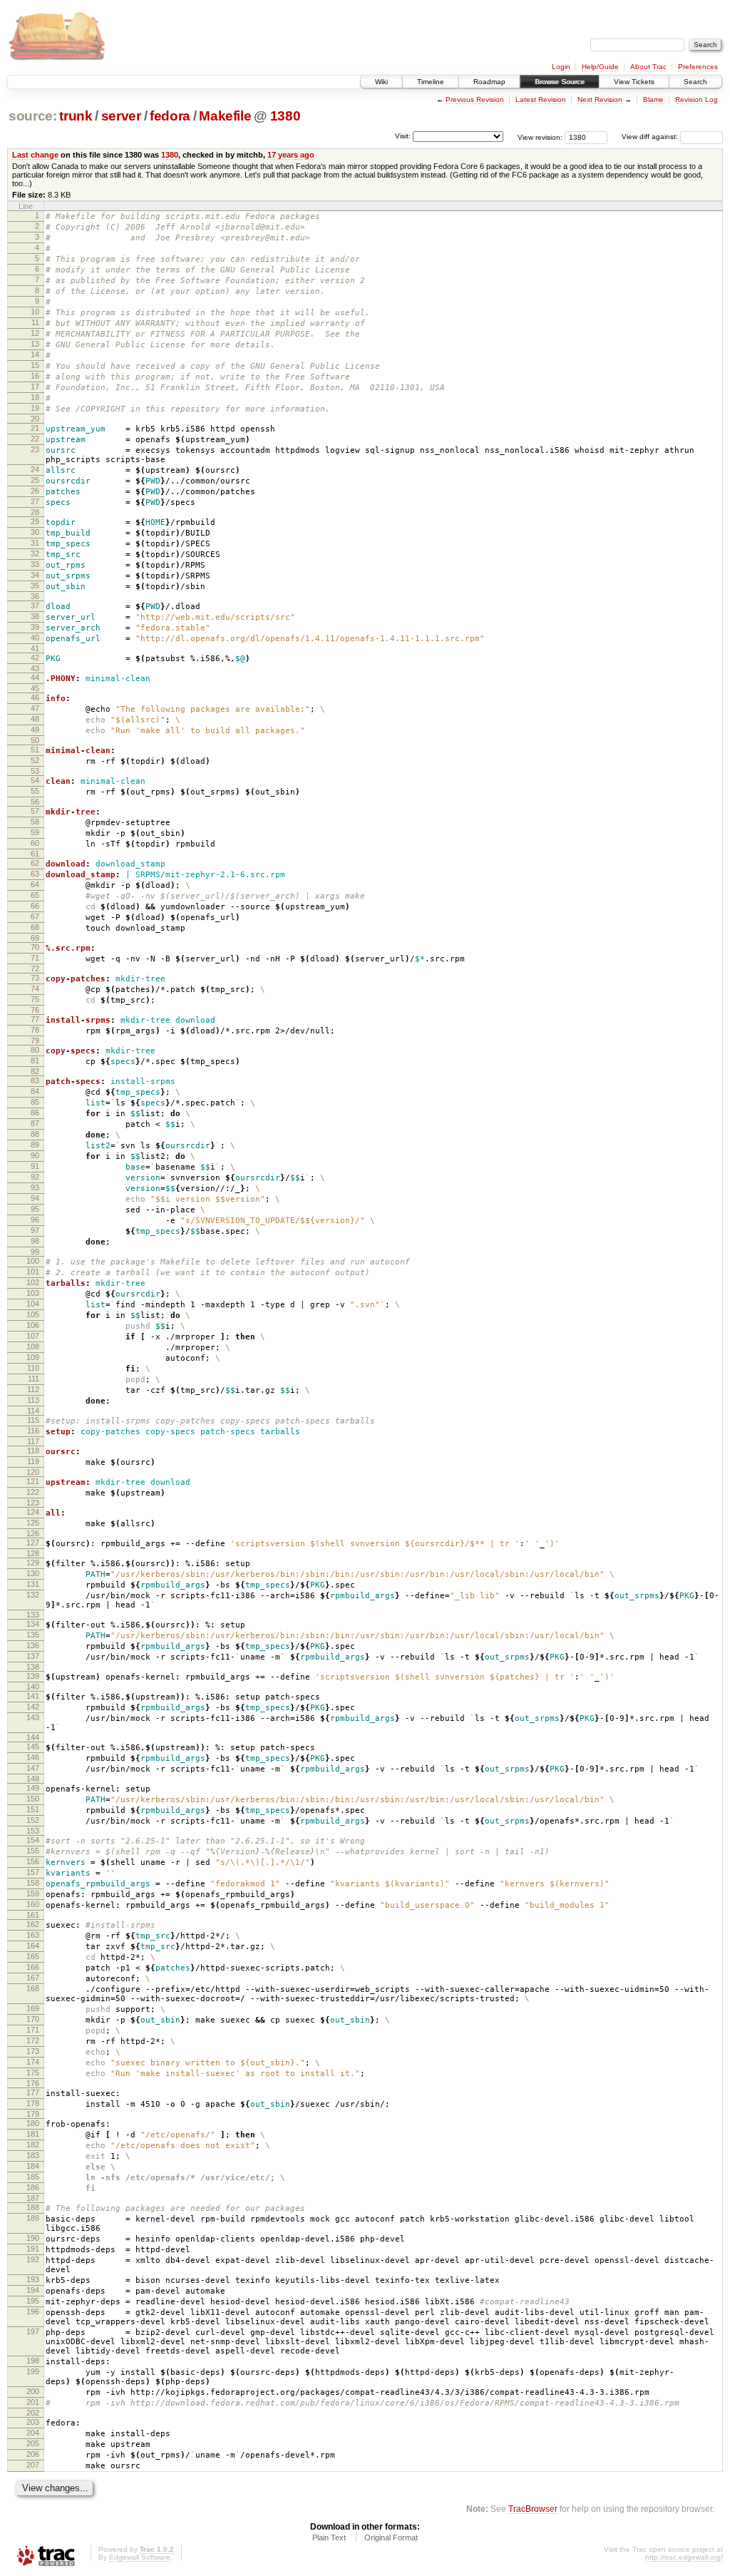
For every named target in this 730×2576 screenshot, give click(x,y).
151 (33, 1809)
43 (35, 668)
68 (35, 927)
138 (33, 1667)
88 (35, 1134)
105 (33, 1314)
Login (561, 67)
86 (35, 1113)
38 (35, 616)
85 (35, 1102)
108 (33, 1346)
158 (33, 1883)
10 (35, 312)
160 (33, 1904)
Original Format (391, 2537)
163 (33, 1935)
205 (33, 2443)
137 (33, 1656)
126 (33, 1533)
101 (33, 1272)
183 (33, 2155)
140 (33, 1687)
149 (33, 1788)
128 (33, 1553)
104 (33, 1304)
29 (35, 521)
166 (33, 1967)
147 (33, 1768)
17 (35, 387)
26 (35, 491)
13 (35, 344)
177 (33, 2092)
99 (35, 1252)
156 (33, 1861)
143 (33, 1717)
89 (35, 1145)
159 (33, 1893)
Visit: (403, 136)
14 (35, 354)
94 (35, 1198)
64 (35, 884)
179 (33, 2114)
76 (35, 1010)
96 (35, 1220)
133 (33, 1615)
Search (695, 82)
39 (35, 627)
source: (33, 116)
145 (33, 1747)
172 (33, 2040)
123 (33, 1503)
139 (33, 1676)
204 (33, 2433)
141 (33, 1696)
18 (35, 397)
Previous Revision (475, 99)
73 (35, 978)
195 (33, 2301)
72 (35, 968)
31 (35, 543)
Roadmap (489, 82)
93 (35, 1187)
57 (35, 811)
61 (35, 854)
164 (33, 1946)
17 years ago (291, 155)
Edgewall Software (140, 2557)
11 (35, 322)
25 (35, 480)
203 (33, 2422)
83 (35, 1080)
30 (35, 532)
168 (33, 1988)
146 (33, 1757)
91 (35, 1166)
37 (35, 605)
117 (33, 1441)
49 (35, 730)
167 (33, 1978)
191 (33, 2249)
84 (35, 1091)
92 (35, 1177)
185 (33, 2177)
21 (35, 428)
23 (35, 449)
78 (35, 1030)
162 (33, 1924)
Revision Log (696, 99)
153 (33, 1831)
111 (34, 1379)
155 (33, 1851)
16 (35, 376)
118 (33, 1451)
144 (33, 1737)
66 (35, 906)
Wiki (381, 82)
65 (35, 895)
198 (33, 2361)
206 (33, 2454)
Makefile (225, 116)
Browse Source (560, 82)
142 (33, 1707)
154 (33, 1840)
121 (33, 1481)
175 (33, 2072)
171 (33, 2030)
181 (33, 2134)
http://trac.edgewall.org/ (684, 2557)
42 (35, 658)
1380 (286, 116)
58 (35, 822)
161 (33, 1915)
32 (35, 553)
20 (35, 419)
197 (33, 2331)
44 (35, 678)
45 (35, 688)
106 (33, 1325)
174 (33, 2062)
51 (35, 750)
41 (35, 648)
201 (33, 2402)
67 (35, 916)
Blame (653, 99)
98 (35, 1241)
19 (35, 408)
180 (33, 2123)
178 (33, 2103)
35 (35, 586)
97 (35, 1230)
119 (33, 1461)
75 (35, 999)
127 (33, 1543)
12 (35, 333)
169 (33, 2008)
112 (33, 1389)
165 (33, 1956)
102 (33, 1282)
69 (35, 938)
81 (35, 1060)
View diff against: (651, 137)
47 (35, 708)
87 (35, 1123)
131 (33, 1584)
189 (33, 2218)
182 (33, 2145)
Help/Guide (600, 67)
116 (33, 1431)
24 (35, 469)
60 (35, 843)
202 (33, 2413)
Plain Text (329, 2537)
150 (33, 1799)
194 (33, 2290)
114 (33, 1411)
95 (35, 1209)
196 (33, 2311)
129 (33, 1563)
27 (35, 501)
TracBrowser (533, 2509)
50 (35, 740)
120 (33, 1472)
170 (33, 2019)
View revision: (540, 137)
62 (35, 863)
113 (33, 1400)
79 (35, 1041)
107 (33, 1336)
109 (33, 1357)
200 (33, 2391)
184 (33, 2166)
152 (33, 1820)
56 (35, 802)
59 (35, 832)
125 (33, 1523)
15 (35, 365)
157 (33, 1872)
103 (33, 1293)
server (121, 116)
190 (33, 2238)
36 (35, 596)
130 (33, 1573)
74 (35, 988)
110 (33, 1368)
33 (35, 564)
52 (35, 760)
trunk (76, 116)
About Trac (648, 67)
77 (35, 1019)
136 (33, 1645)
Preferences (698, 67)
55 (35, 791)
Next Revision (600, 99)
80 (35, 1050)
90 (35, 1155)
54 (35, 780)
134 (33, 1624)
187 (33, 2198)
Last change (35, 155)
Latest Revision (541, 99)
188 (33, 2207)
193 (33, 2279)
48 (35, 719)
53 (35, 771)
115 (33, 1420)
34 (35, 575)
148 (33, 1779)
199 (33, 2371)
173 (33, 2051)
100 (33, 1261)
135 (33, 1635)
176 (33, 2083)
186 (33, 2187)
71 (35, 958)
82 (35, 1071)
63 (35, 874)
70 (35, 947)
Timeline (431, 82)
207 (33, 2465)
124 (33, 1512)
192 (33, 2259)
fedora (170, 116)
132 (33, 1595)
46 (35, 697)
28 (35, 512)
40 (35, 638)
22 (35, 439)
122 (33, 1492)
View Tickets (634, 82)
